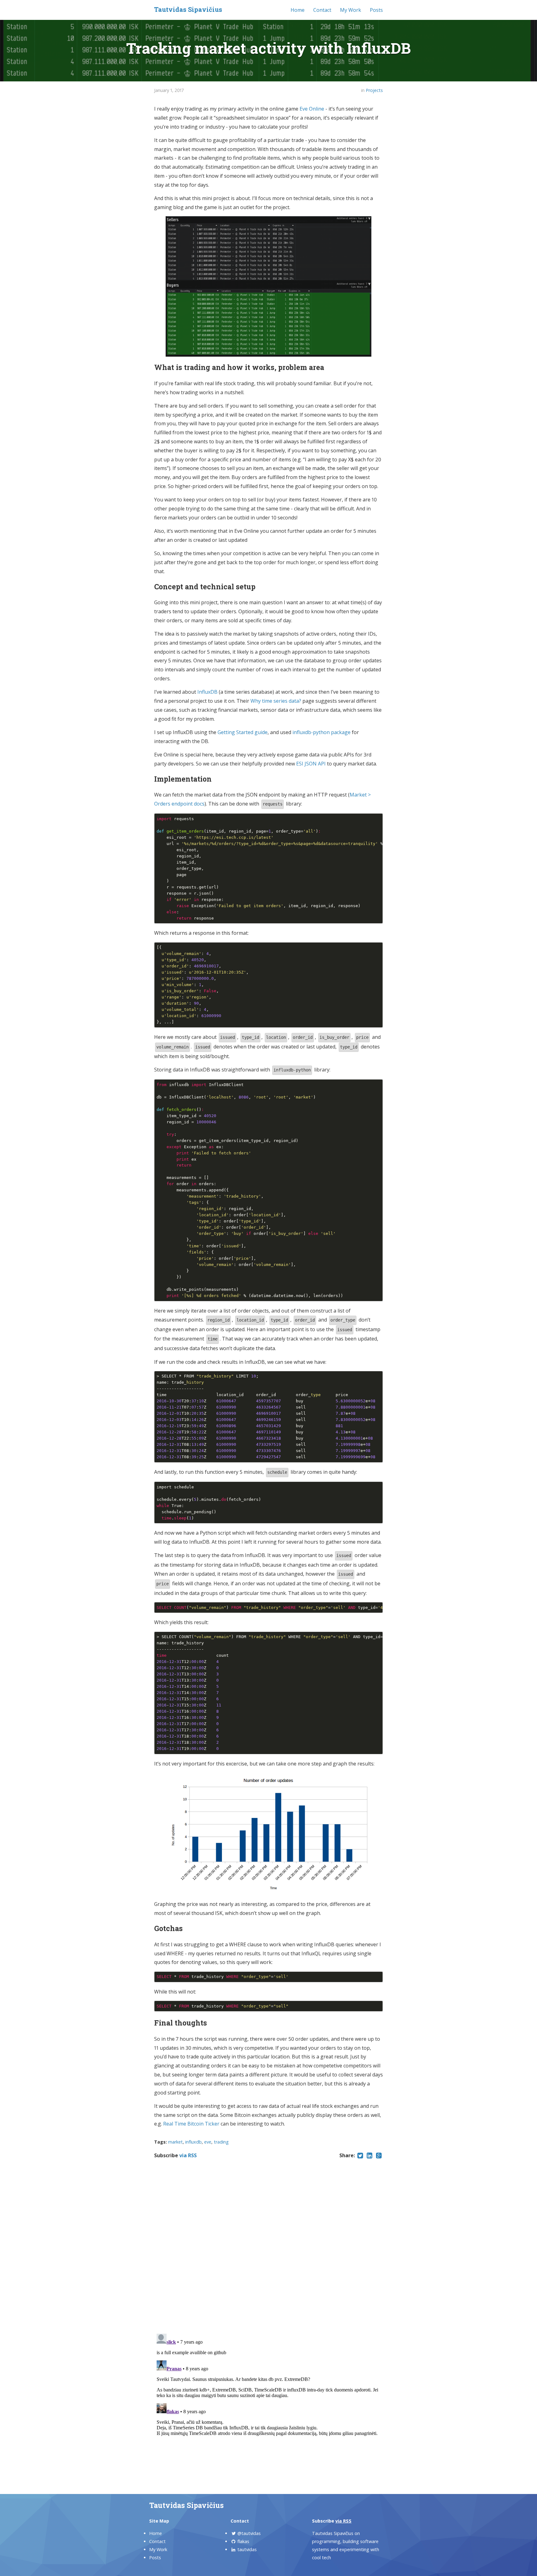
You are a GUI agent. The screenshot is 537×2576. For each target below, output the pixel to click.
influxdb (193, 2142)
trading (221, 2142)
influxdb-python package (321, 732)
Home (298, 10)
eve (208, 2142)
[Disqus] (268, 2247)
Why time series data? (276, 701)
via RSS (188, 2155)
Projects (374, 90)
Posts (376, 10)
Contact (322, 10)
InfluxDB (207, 692)
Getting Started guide (243, 732)
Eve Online (312, 109)
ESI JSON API (311, 764)
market (175, 2142)
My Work (351, 10)
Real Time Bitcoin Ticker (191, 2124)
